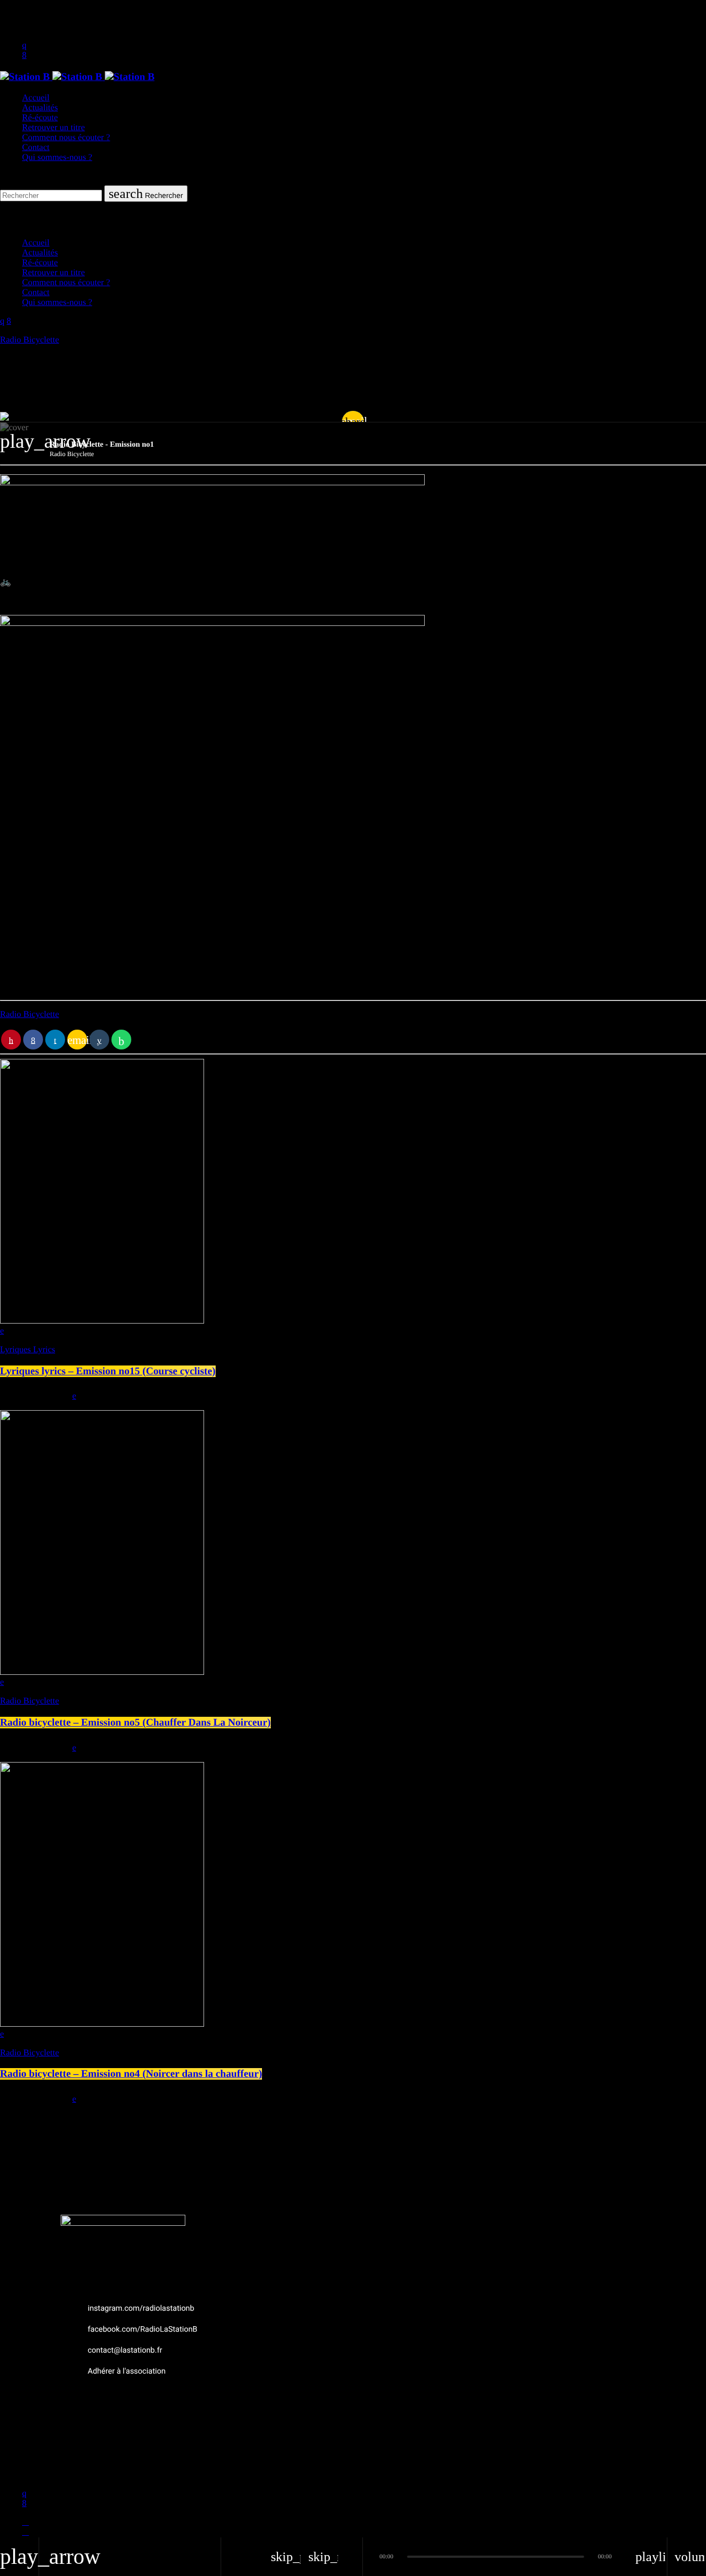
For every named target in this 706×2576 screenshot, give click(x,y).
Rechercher (146, 194)
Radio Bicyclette (30, 340)
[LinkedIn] (25, 2532)
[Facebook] (25, 2522)
